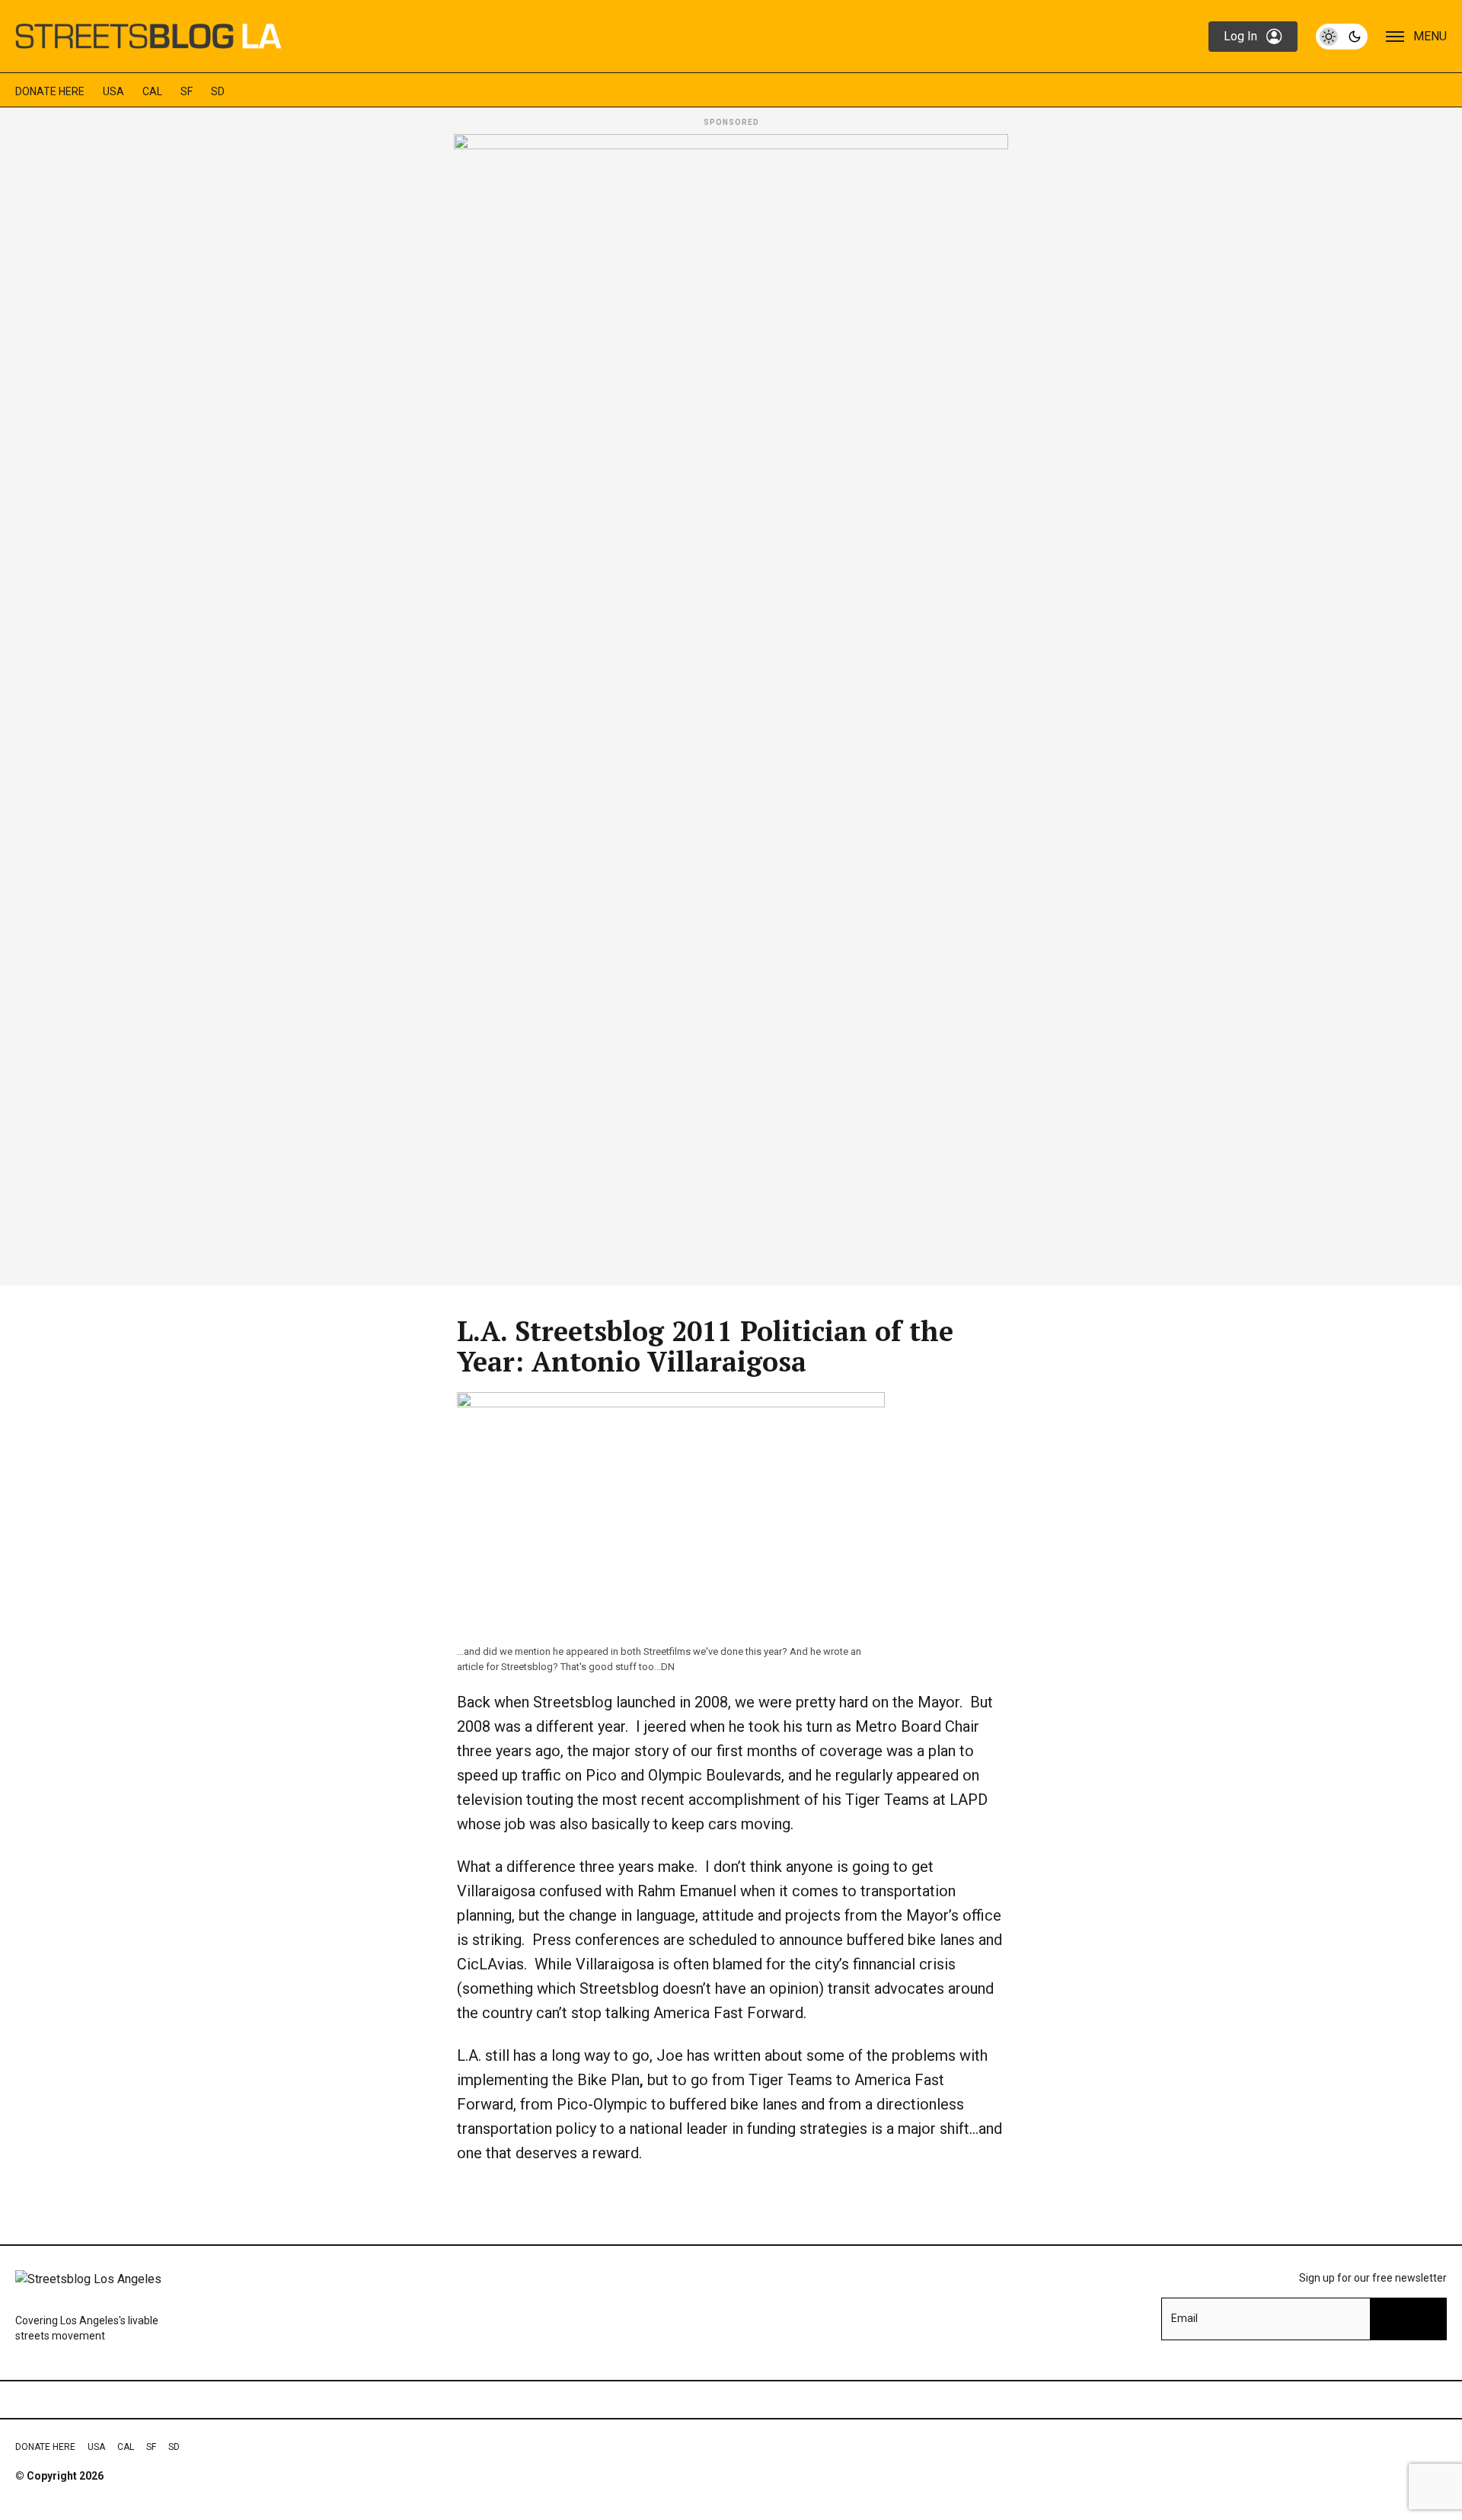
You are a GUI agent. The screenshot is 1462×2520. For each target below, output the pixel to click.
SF (187, 91)
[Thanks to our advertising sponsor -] (731, 705)
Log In (1240, 36)
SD (218, 91)
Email (1184, 2318)
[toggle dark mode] (1342, 37)
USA (113, 91)
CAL (152, 91)
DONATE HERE (50, 91)
